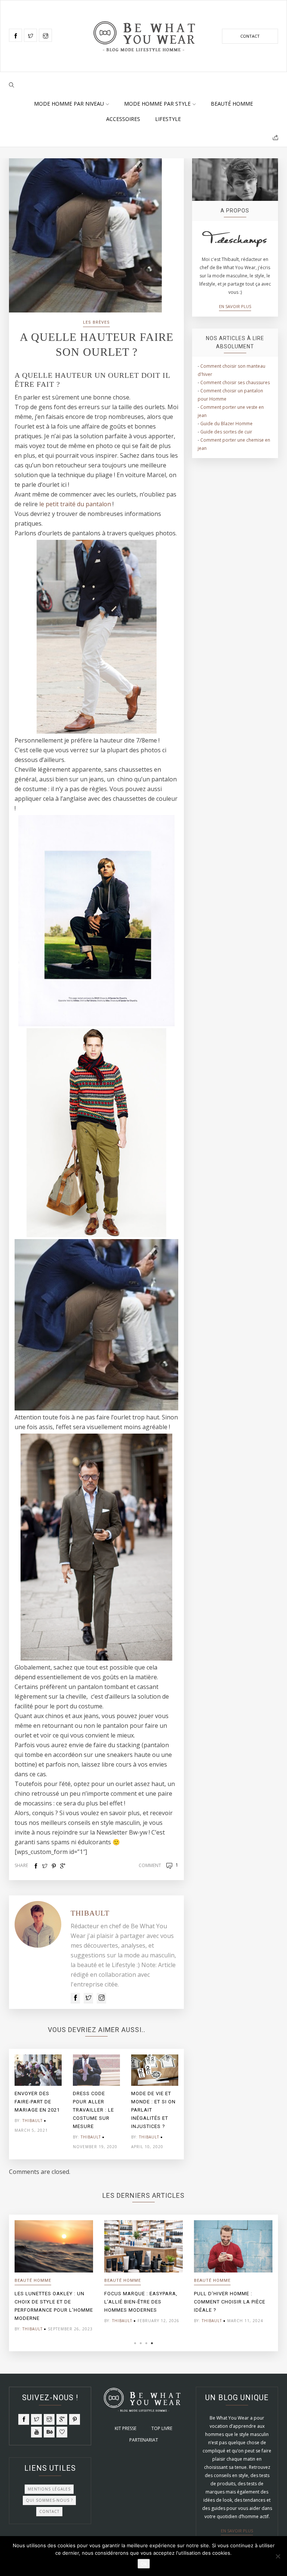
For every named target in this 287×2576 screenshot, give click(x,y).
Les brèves (96, 322)
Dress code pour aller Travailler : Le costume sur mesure (93, 2110)
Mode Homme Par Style (157, 104)
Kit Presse (126, 2428)
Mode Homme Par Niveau (69, 104)
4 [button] (152, 2343)
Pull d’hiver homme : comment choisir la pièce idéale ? (230, 2302)
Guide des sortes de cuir (226, 432)
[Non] (278, 2556)
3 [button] (146, 2343)
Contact (250, 36)
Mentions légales (49, 2489)
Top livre (162, 2428)
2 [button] (141, 2343)
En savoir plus (235, 306)
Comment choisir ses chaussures (235, 382)
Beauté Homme (232, 104)
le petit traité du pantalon (74, 504)
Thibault (90, 1913)
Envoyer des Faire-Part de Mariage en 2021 (37, 2102)
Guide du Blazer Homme (226, 424)
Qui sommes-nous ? (49, 2500)
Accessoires (123, 119)
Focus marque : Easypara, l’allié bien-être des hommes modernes (141, 2302)
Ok (144, 2564)
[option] (38, 2096)
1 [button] (135, 2343)
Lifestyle (168, 119)
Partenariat (144, 2440)
